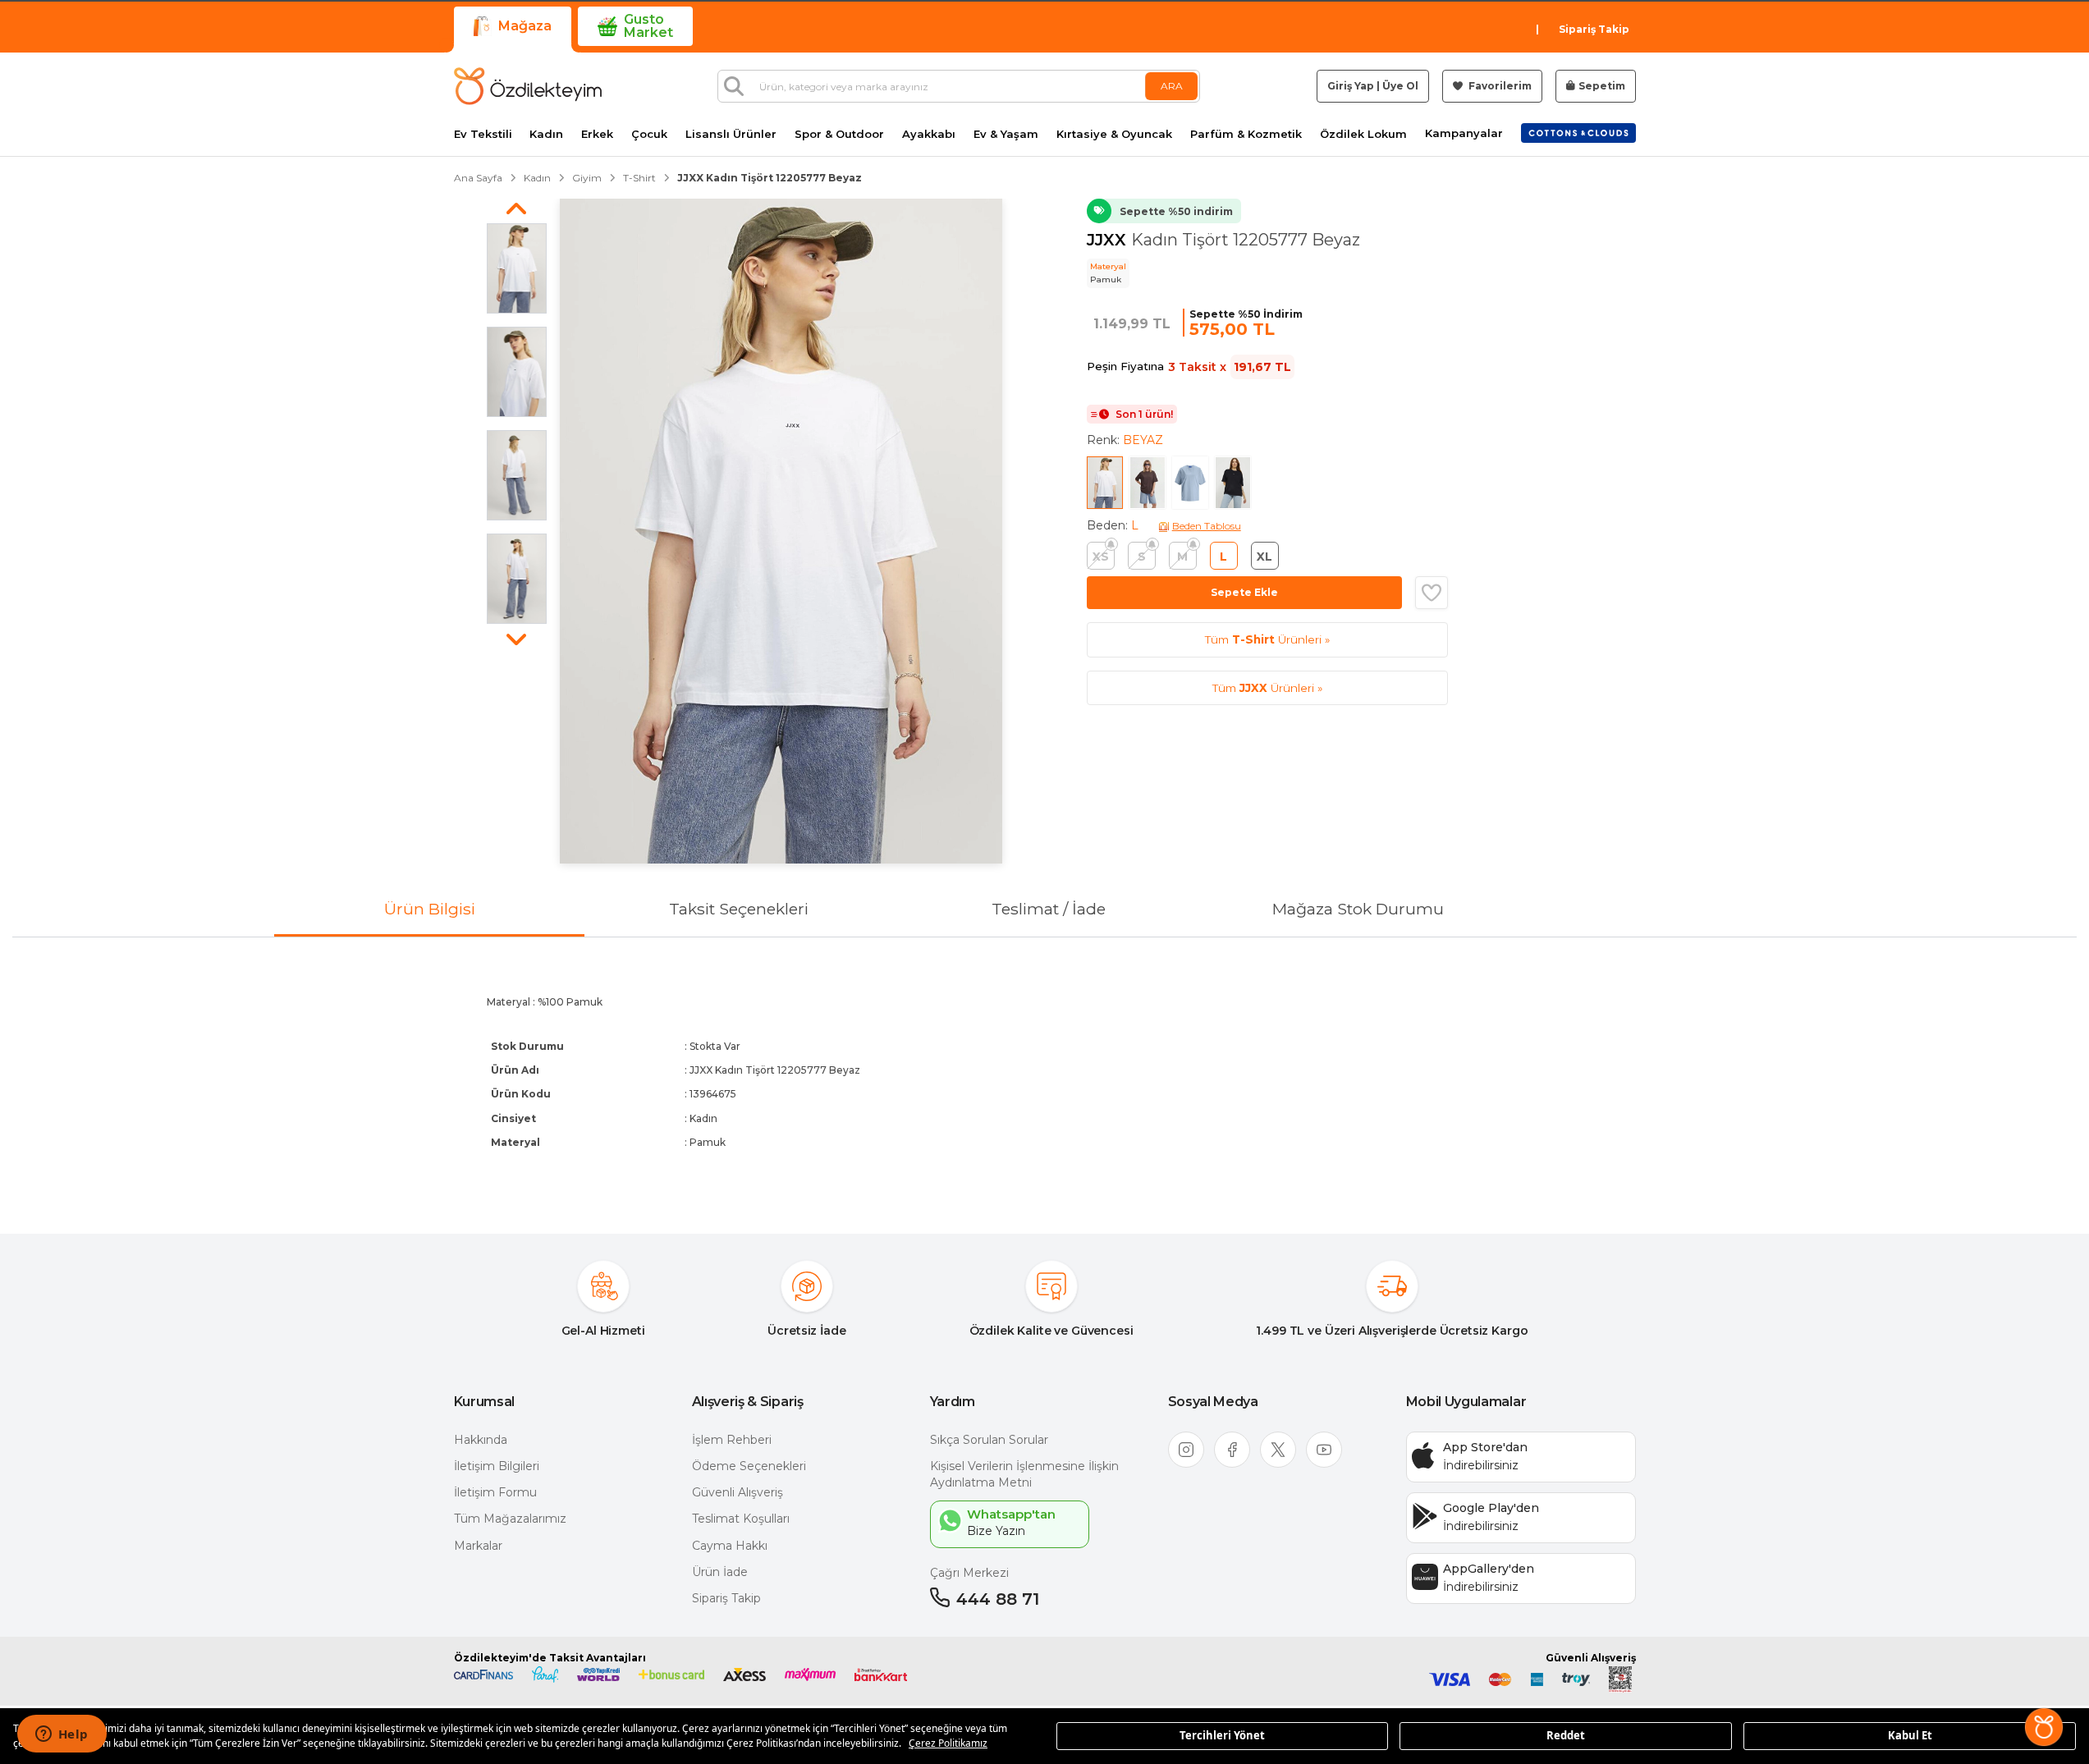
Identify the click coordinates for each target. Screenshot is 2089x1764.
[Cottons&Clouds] (1578, 133)
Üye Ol (1400, 86)
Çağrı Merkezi (969, 1573)
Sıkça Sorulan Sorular (989, 1440)
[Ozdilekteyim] (528, 86)
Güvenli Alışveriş (738, 1492)
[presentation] (1044, 1072)
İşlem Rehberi (732, 1440)
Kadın (546, 134)
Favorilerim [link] (1499, 86)
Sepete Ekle (1244, 592)
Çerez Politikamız (948, 1743)
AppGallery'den (1489, 1569)
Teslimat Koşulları (741, 1519)
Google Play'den (1491, 1508)
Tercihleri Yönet (1222, 1735)
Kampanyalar (1464, 133)
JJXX (1109, 240)
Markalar (478, 1546)
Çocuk (649, 134)
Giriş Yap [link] (1351, 86)
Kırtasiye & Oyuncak (1114, 134)
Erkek (597, 134)
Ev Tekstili (483, 134)
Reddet (1566, 1735)
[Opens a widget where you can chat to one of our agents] (62, 1735)
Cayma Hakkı (730, 1546)
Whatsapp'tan (1011, 1514)
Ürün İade (720, 1572)
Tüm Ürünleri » (1267, 639)
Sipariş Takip (1594, 29)
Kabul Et (1910, 1735)
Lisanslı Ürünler (731, 134)
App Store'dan (1485, 1447)
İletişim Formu (495, 1492)
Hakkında (481, 1440)
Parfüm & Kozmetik (1246, 134)
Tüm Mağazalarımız (510, 1519)
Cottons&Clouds (1578, 130)
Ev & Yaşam (1006, 134)
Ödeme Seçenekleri (749, 1466)
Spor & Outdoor (839, 134)
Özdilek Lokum (1363, 134)
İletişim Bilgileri (497, 1466)
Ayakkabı (929, 134)
